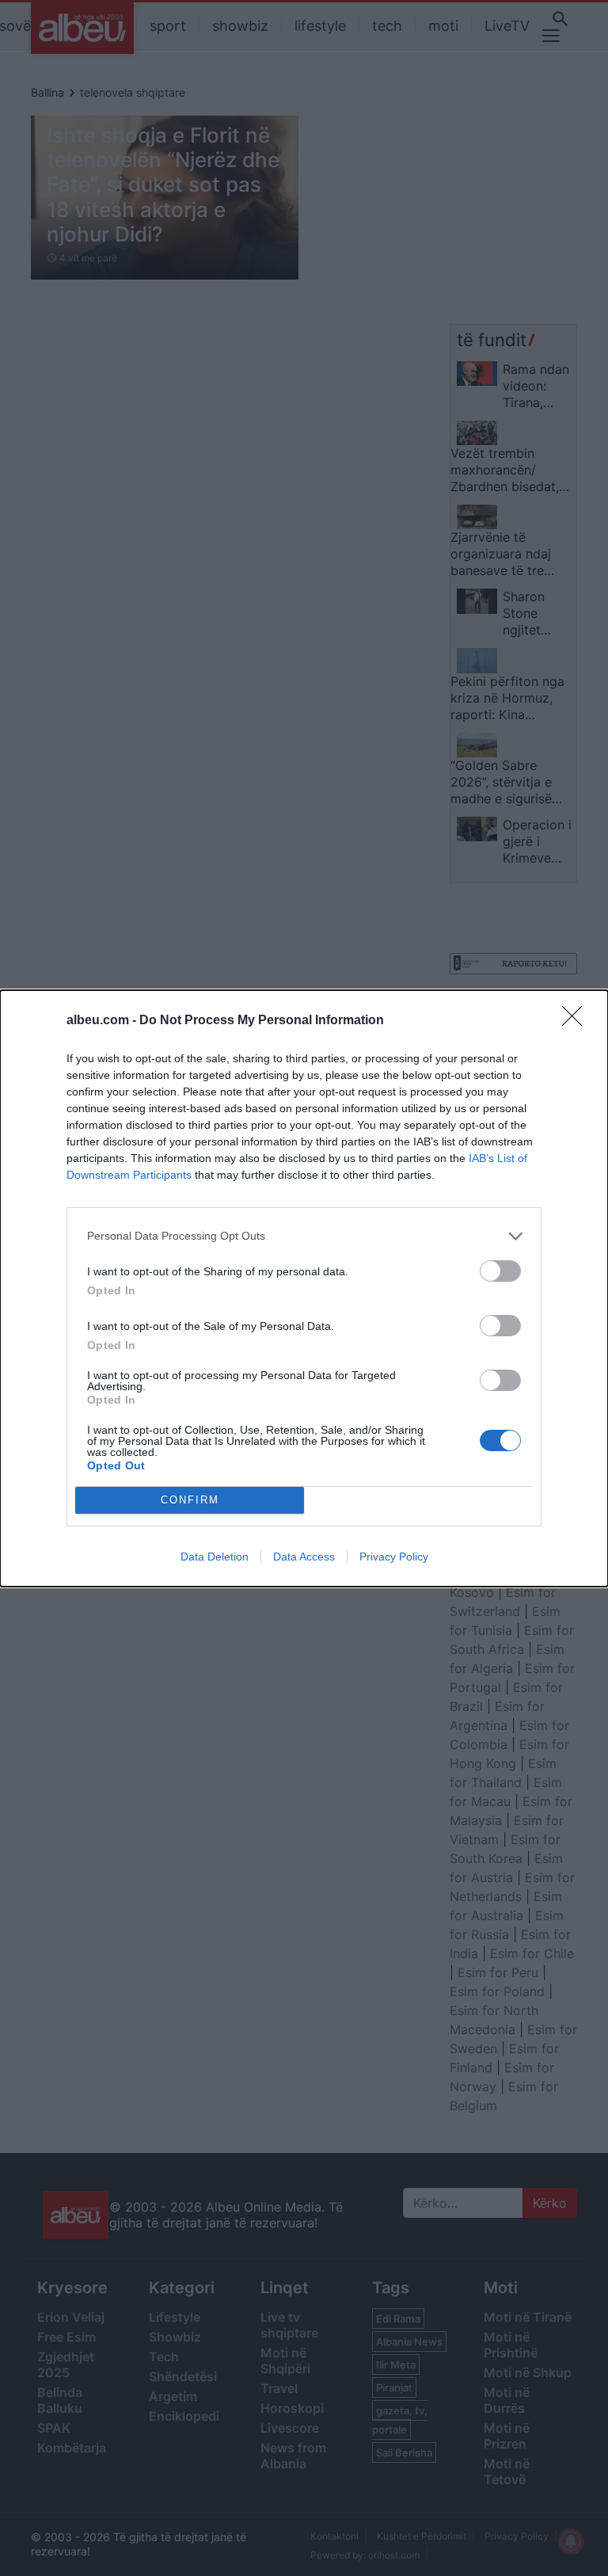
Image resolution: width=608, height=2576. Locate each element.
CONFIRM (190, 1500)
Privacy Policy (394, 1557)
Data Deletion (215, 1557)
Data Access (304, 1557)
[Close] (577, 1021)
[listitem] (304, 1236)
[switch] (500, 1271)
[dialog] (304, 1288)
